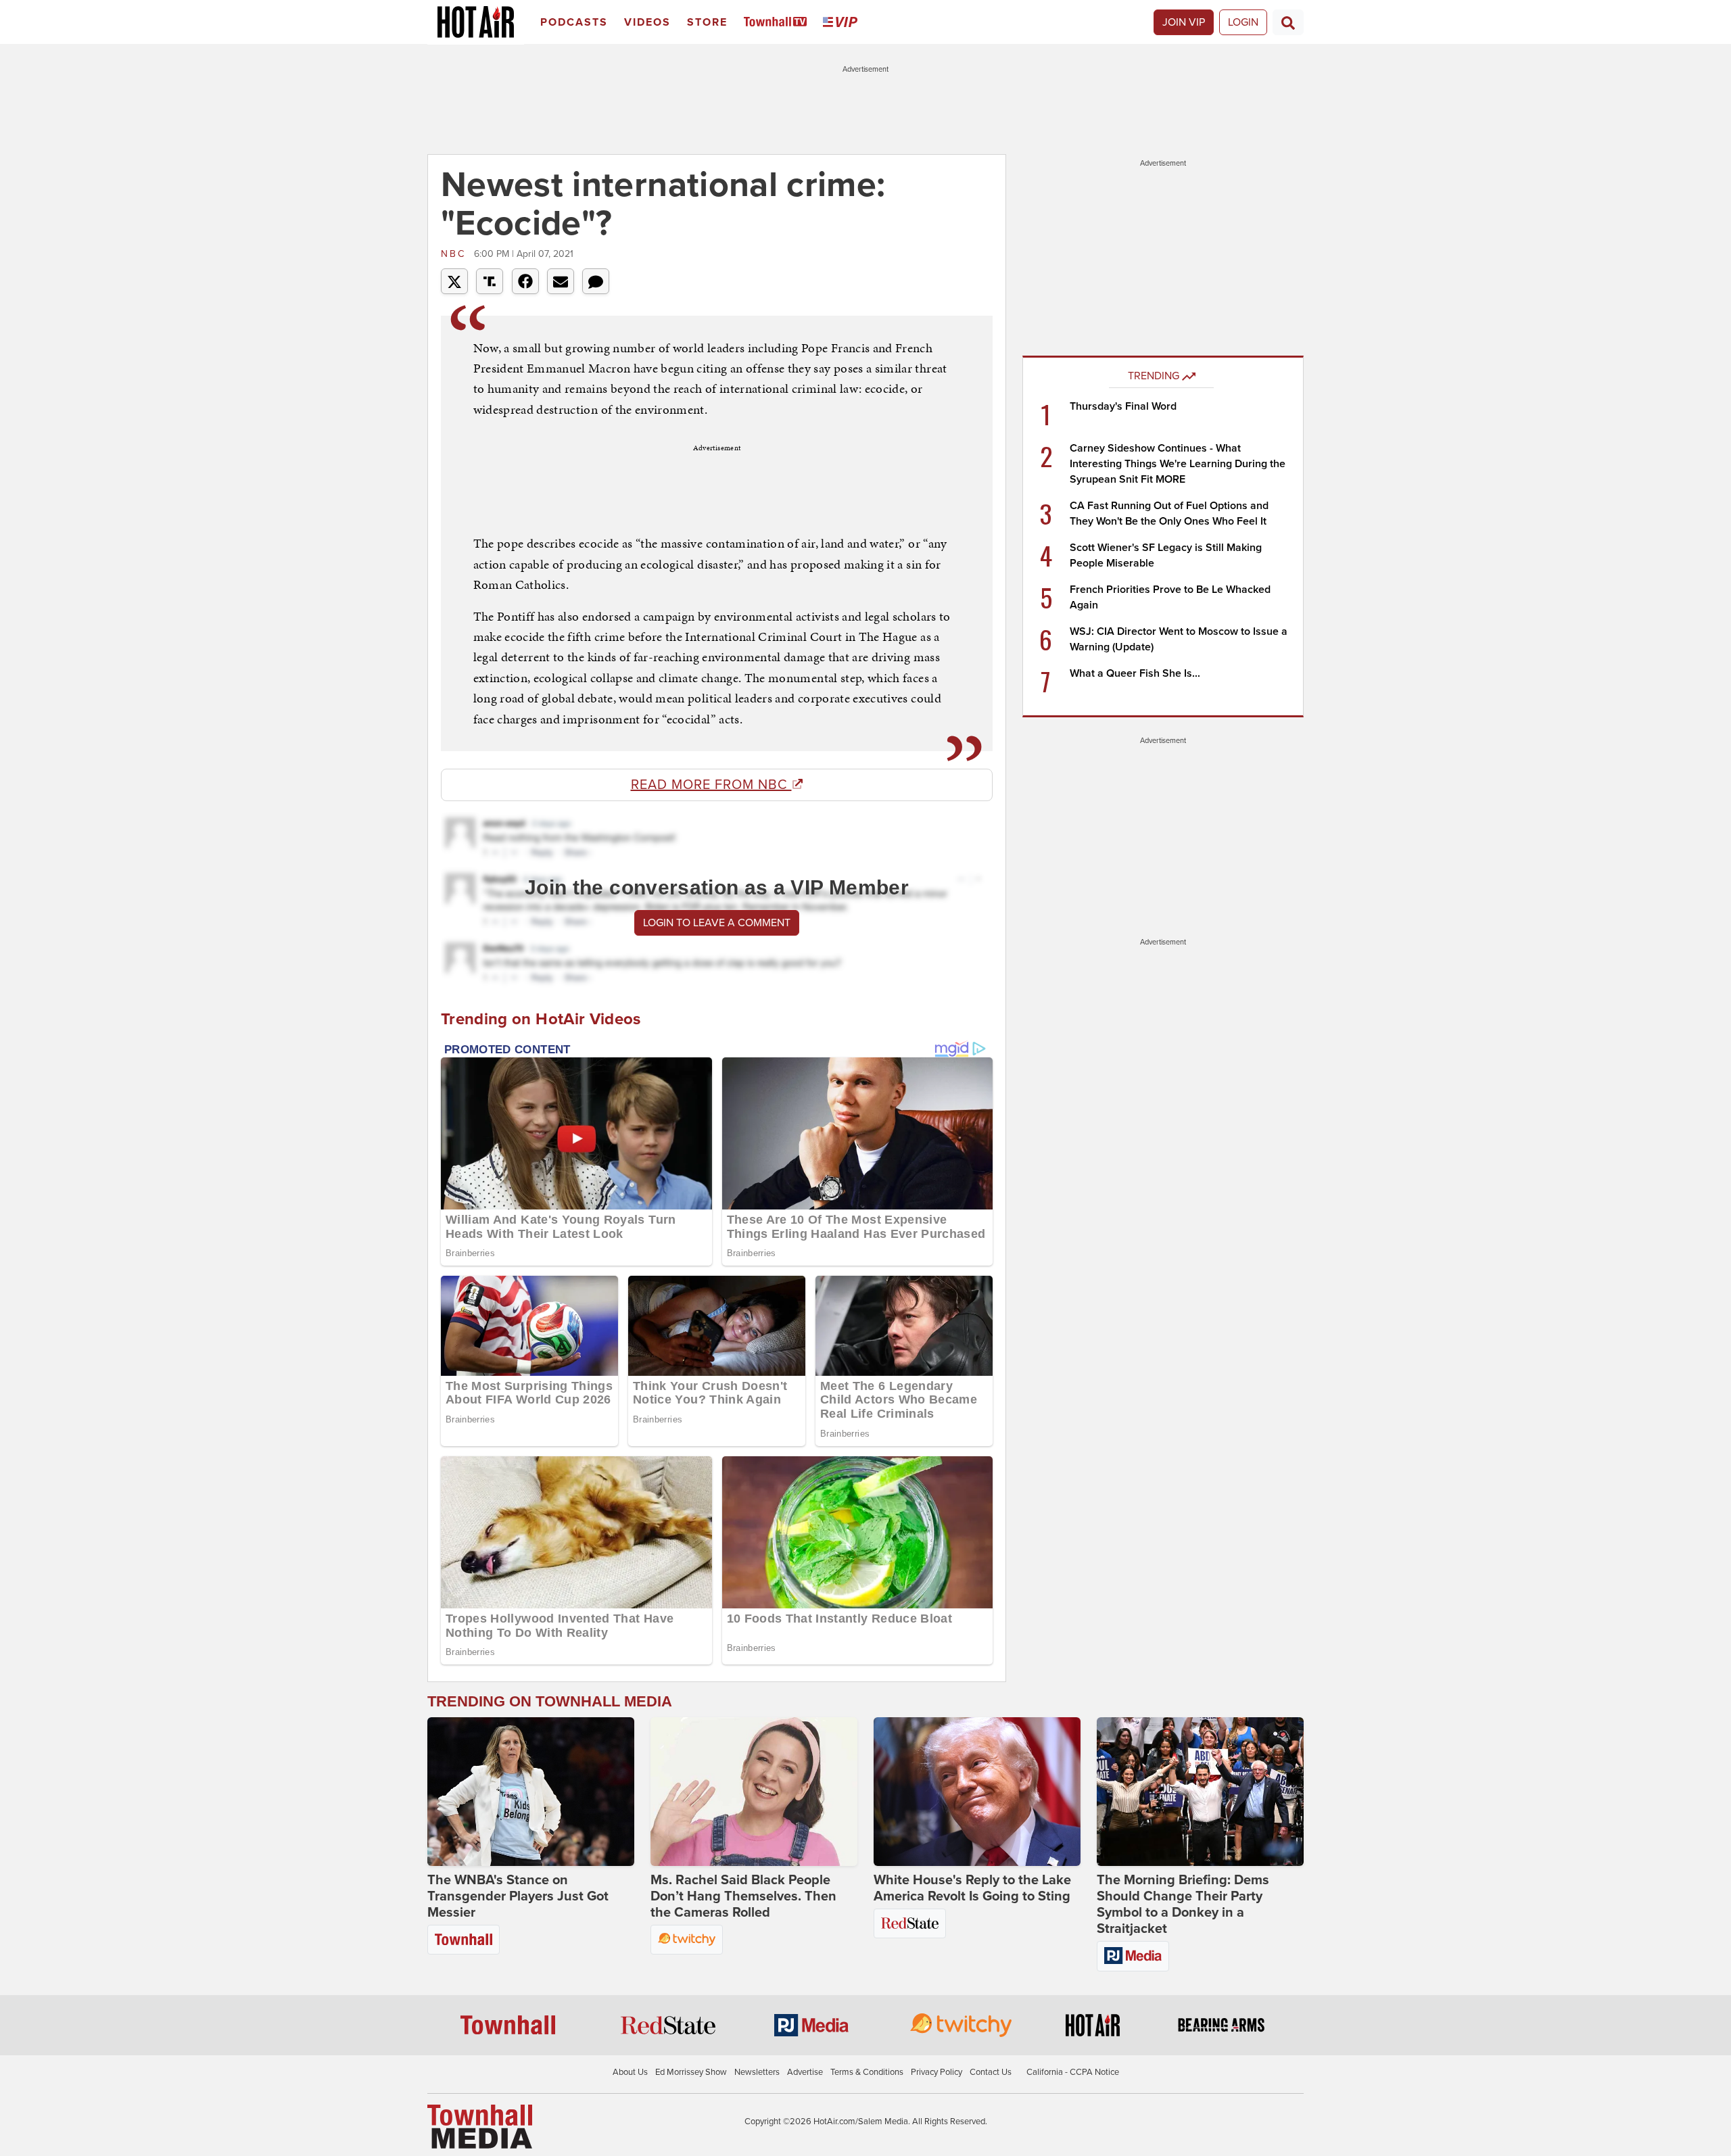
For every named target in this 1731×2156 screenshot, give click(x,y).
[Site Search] (1288, 22)
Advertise (805, 2072)
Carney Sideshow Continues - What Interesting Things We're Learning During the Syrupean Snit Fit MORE (1178, 464)
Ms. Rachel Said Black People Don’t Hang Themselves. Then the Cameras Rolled (743, 1896)
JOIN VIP (1184, 22)
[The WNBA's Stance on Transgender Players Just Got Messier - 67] (531, 1792)
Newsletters (757, 2072)
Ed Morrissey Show (691, 2072)
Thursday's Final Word (1123, 406)
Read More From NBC (711, 785)
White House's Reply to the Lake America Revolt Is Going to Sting (972, 1888)
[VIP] (843, 23)
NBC (456, 254)
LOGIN (1243, 22)
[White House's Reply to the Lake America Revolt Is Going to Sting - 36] (977, 1792)
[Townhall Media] (480, 2126)
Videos (647, 22)
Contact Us (991, 2072)
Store (707, 22)
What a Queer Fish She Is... (1135, 673)
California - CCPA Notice (1073, 2072)
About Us (630, 2072)
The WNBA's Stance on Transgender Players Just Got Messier (518, 1896)
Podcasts (574, 22)
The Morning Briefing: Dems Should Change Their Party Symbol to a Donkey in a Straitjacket (1183, 1905)
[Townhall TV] (778, 23)
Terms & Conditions (867, 2072)
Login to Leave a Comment (717, 923)
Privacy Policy (936, 2072)
